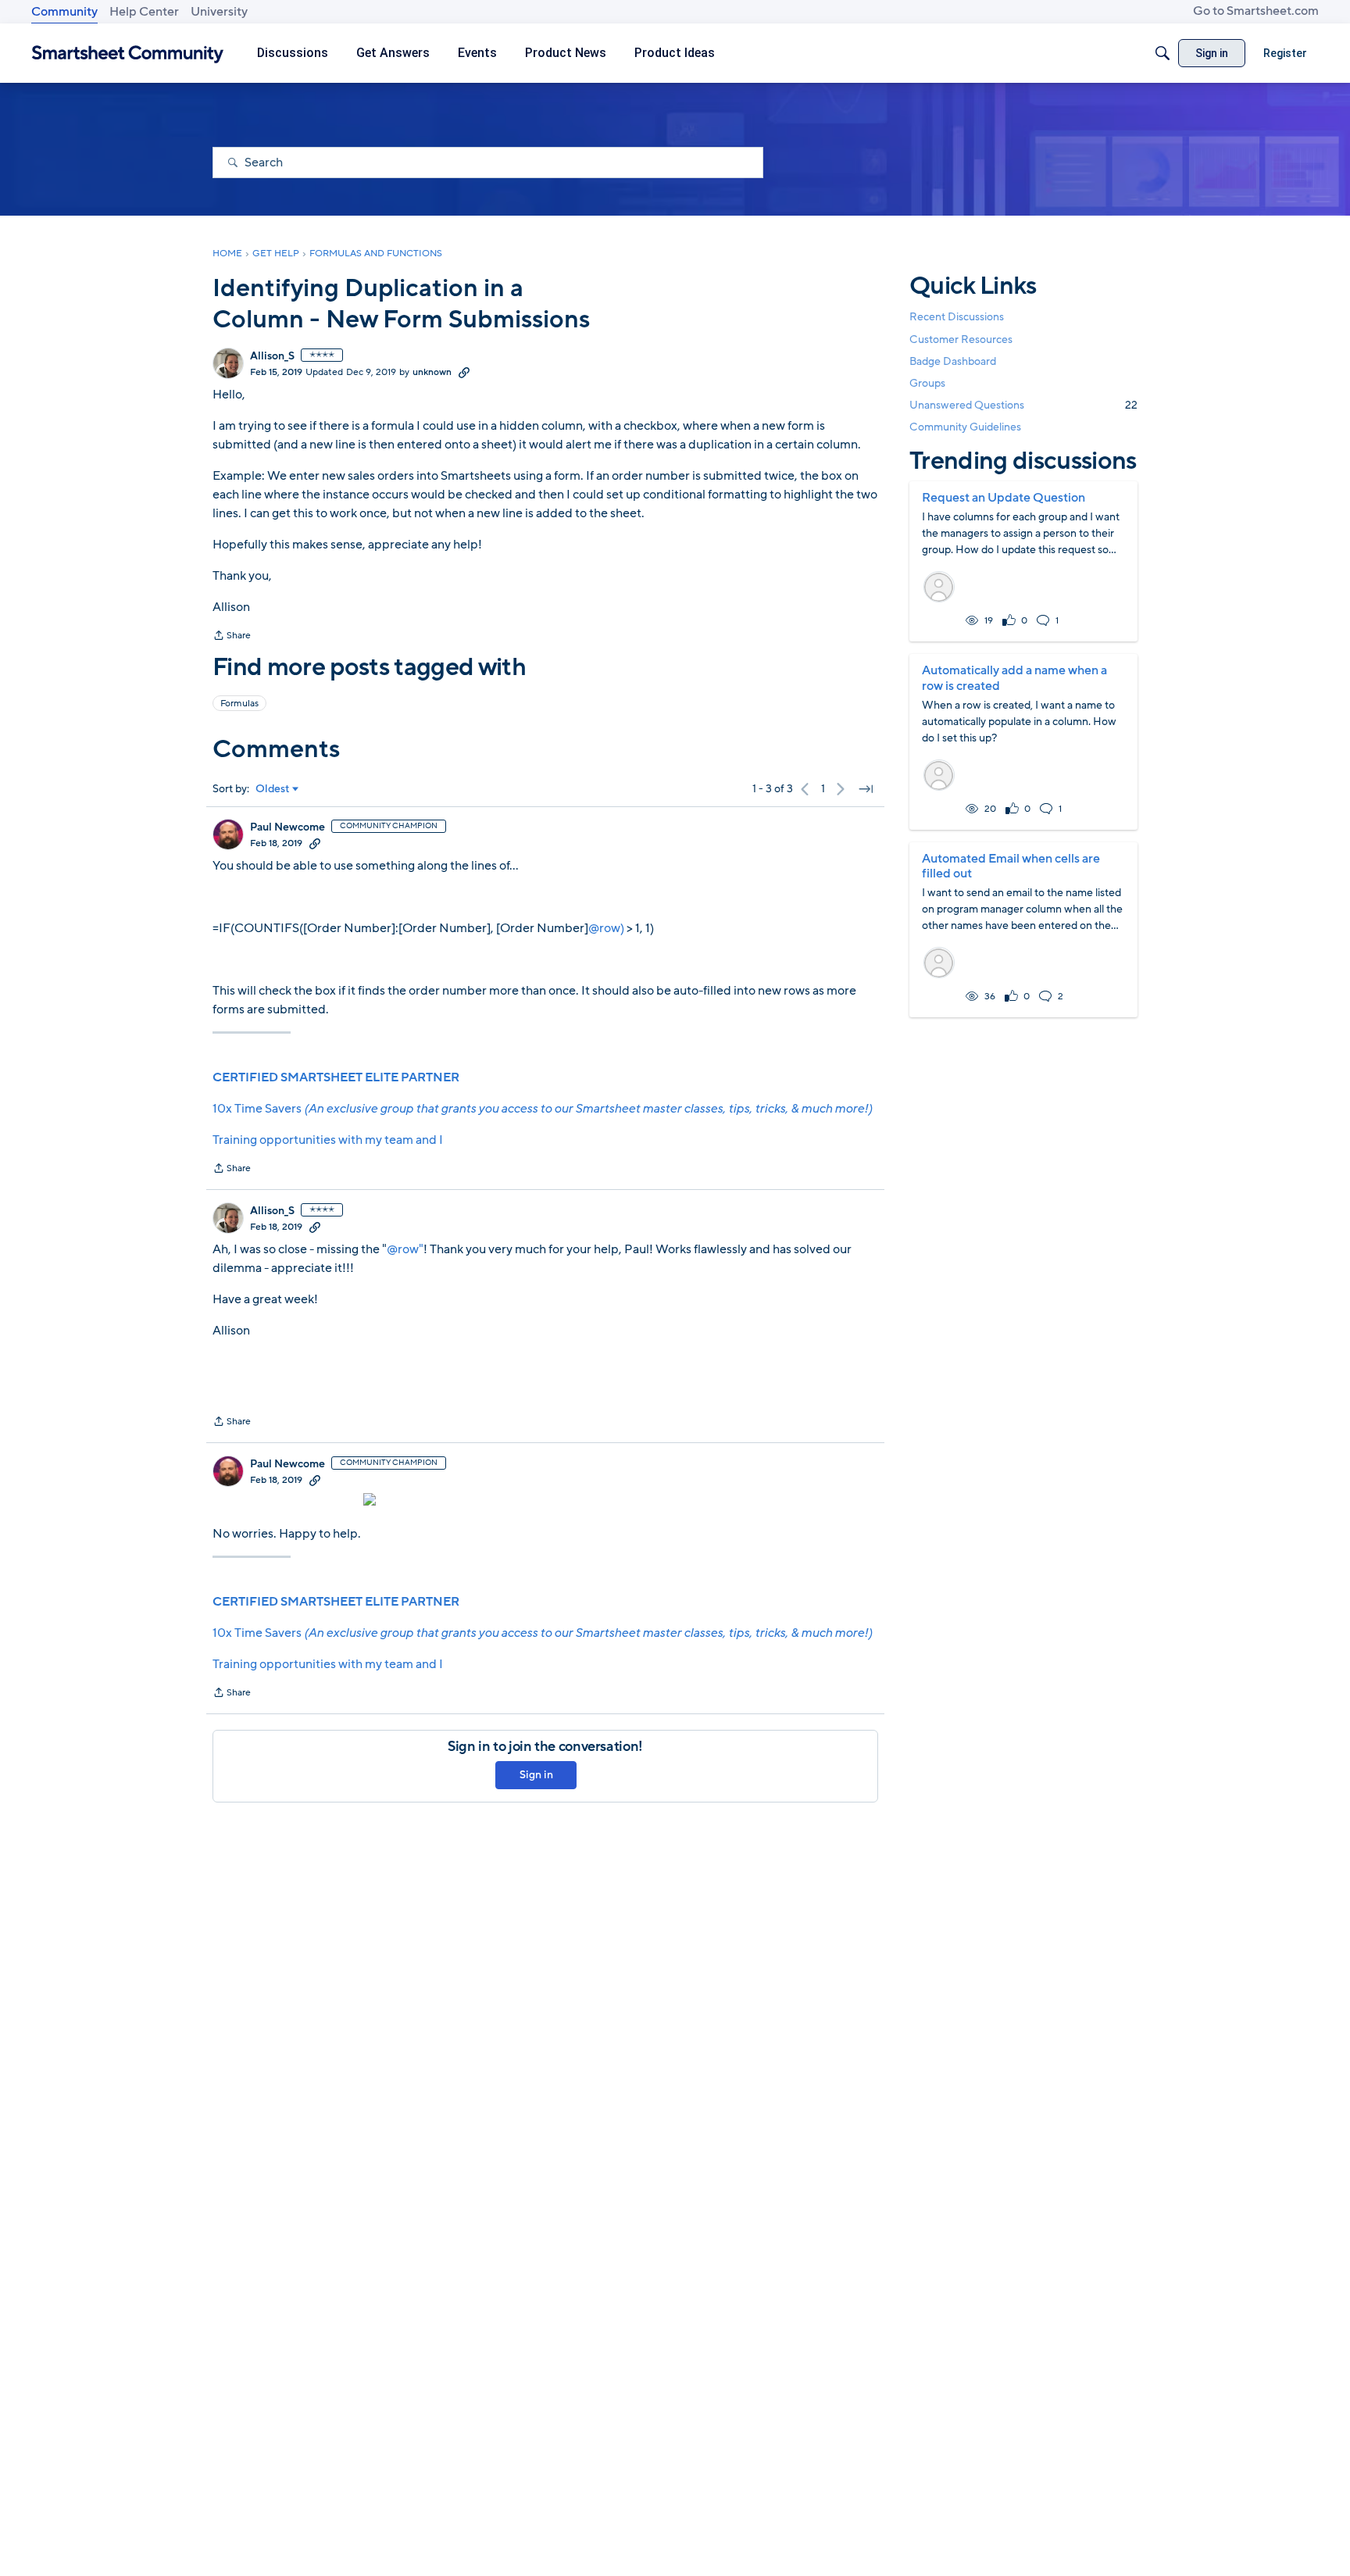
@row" (405, 1249)
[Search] (1162, 53)
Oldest (273, 789)
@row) (606, 928)
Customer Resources (961, 339)
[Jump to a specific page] (866, 789)
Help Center (144, 12)
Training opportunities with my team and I (328, 1140)
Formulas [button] (239, 703)
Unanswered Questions (1023, 405)
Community (64, 12)
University (219, 12)
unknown (432, 372)
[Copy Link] (464, 372)
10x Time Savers (542, 1109)
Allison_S (272, 356)
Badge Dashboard (953, 361)
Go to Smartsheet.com (1256, 11)
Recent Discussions (957, 317)
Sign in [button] (536, 1775)
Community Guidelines (965, 427)
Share (232, 637)
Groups (927, 383)
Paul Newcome (287, 827)
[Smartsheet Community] (128, 54)
